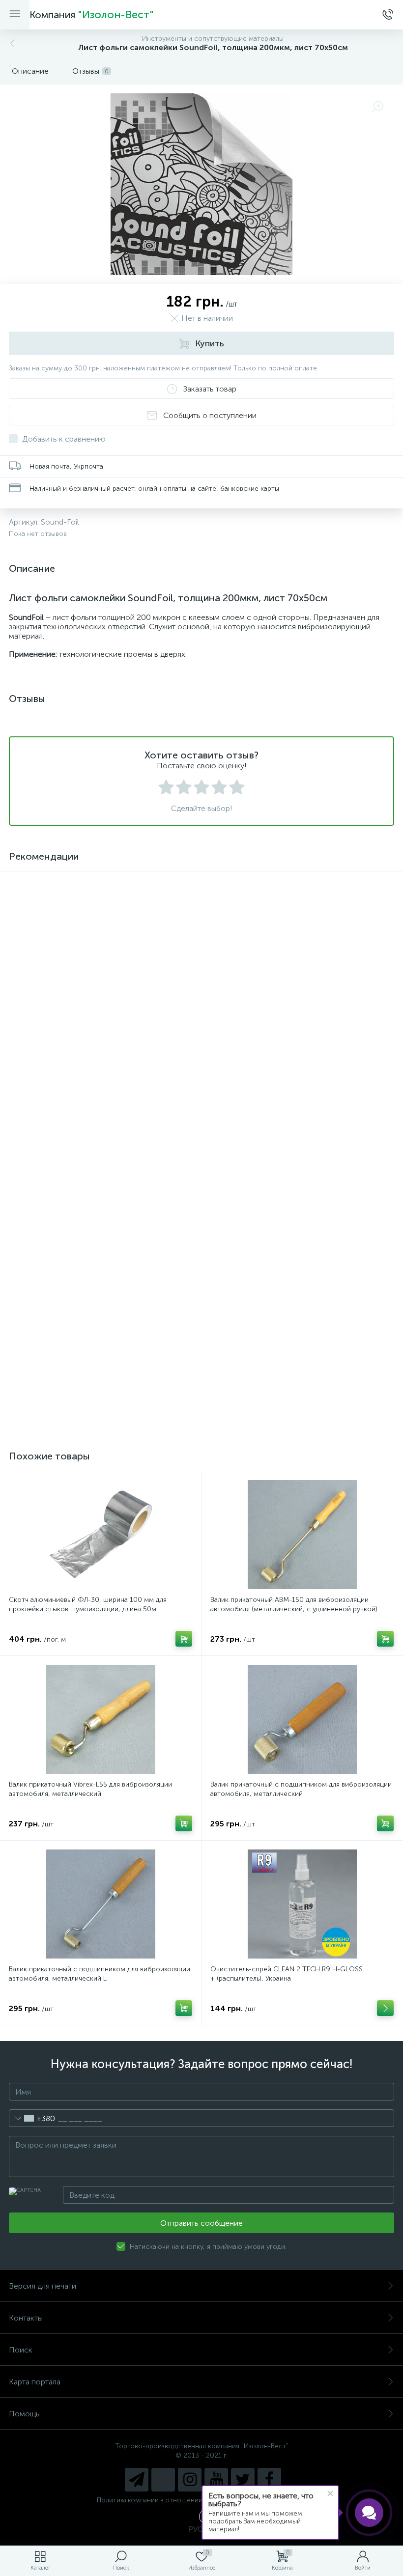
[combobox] (32, 2118)
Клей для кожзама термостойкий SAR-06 (76, 1000)
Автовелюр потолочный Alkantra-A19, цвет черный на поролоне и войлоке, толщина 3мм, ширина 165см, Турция (297, 1194)
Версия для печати (43, 2286)
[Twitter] (243, 2480)
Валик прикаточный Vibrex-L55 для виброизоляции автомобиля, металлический (90, 1789)
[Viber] (163, 2480)
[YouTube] (216, 2480)
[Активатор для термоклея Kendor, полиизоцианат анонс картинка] (302, 935)
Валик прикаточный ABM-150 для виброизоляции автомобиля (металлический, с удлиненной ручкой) (294, 1604)
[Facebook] (269, 2480)
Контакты (26, 2318)
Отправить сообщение (201, 2223)
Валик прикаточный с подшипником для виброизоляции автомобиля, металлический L (100, 1974)
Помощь (24, 2414)
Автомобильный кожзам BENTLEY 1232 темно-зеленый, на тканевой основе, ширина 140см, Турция (99, 1189)
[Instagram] (190, 2480)
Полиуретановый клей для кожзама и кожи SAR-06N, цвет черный (297, 1374)
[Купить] (184, 1224)
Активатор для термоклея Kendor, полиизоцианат (291, 1000)
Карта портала (35, 2382)
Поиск (21, 2350)
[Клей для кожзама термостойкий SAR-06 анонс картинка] (101, 935)
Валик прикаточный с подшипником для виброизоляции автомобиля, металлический (301, 1789)
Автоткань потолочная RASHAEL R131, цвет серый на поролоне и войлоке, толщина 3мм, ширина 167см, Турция (94, 1379)
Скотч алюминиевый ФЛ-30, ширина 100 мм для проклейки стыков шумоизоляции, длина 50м (88, 1604)
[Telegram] (137, 2480)
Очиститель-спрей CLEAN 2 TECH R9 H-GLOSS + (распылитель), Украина (287, 1974)
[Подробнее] (184, 1039)
